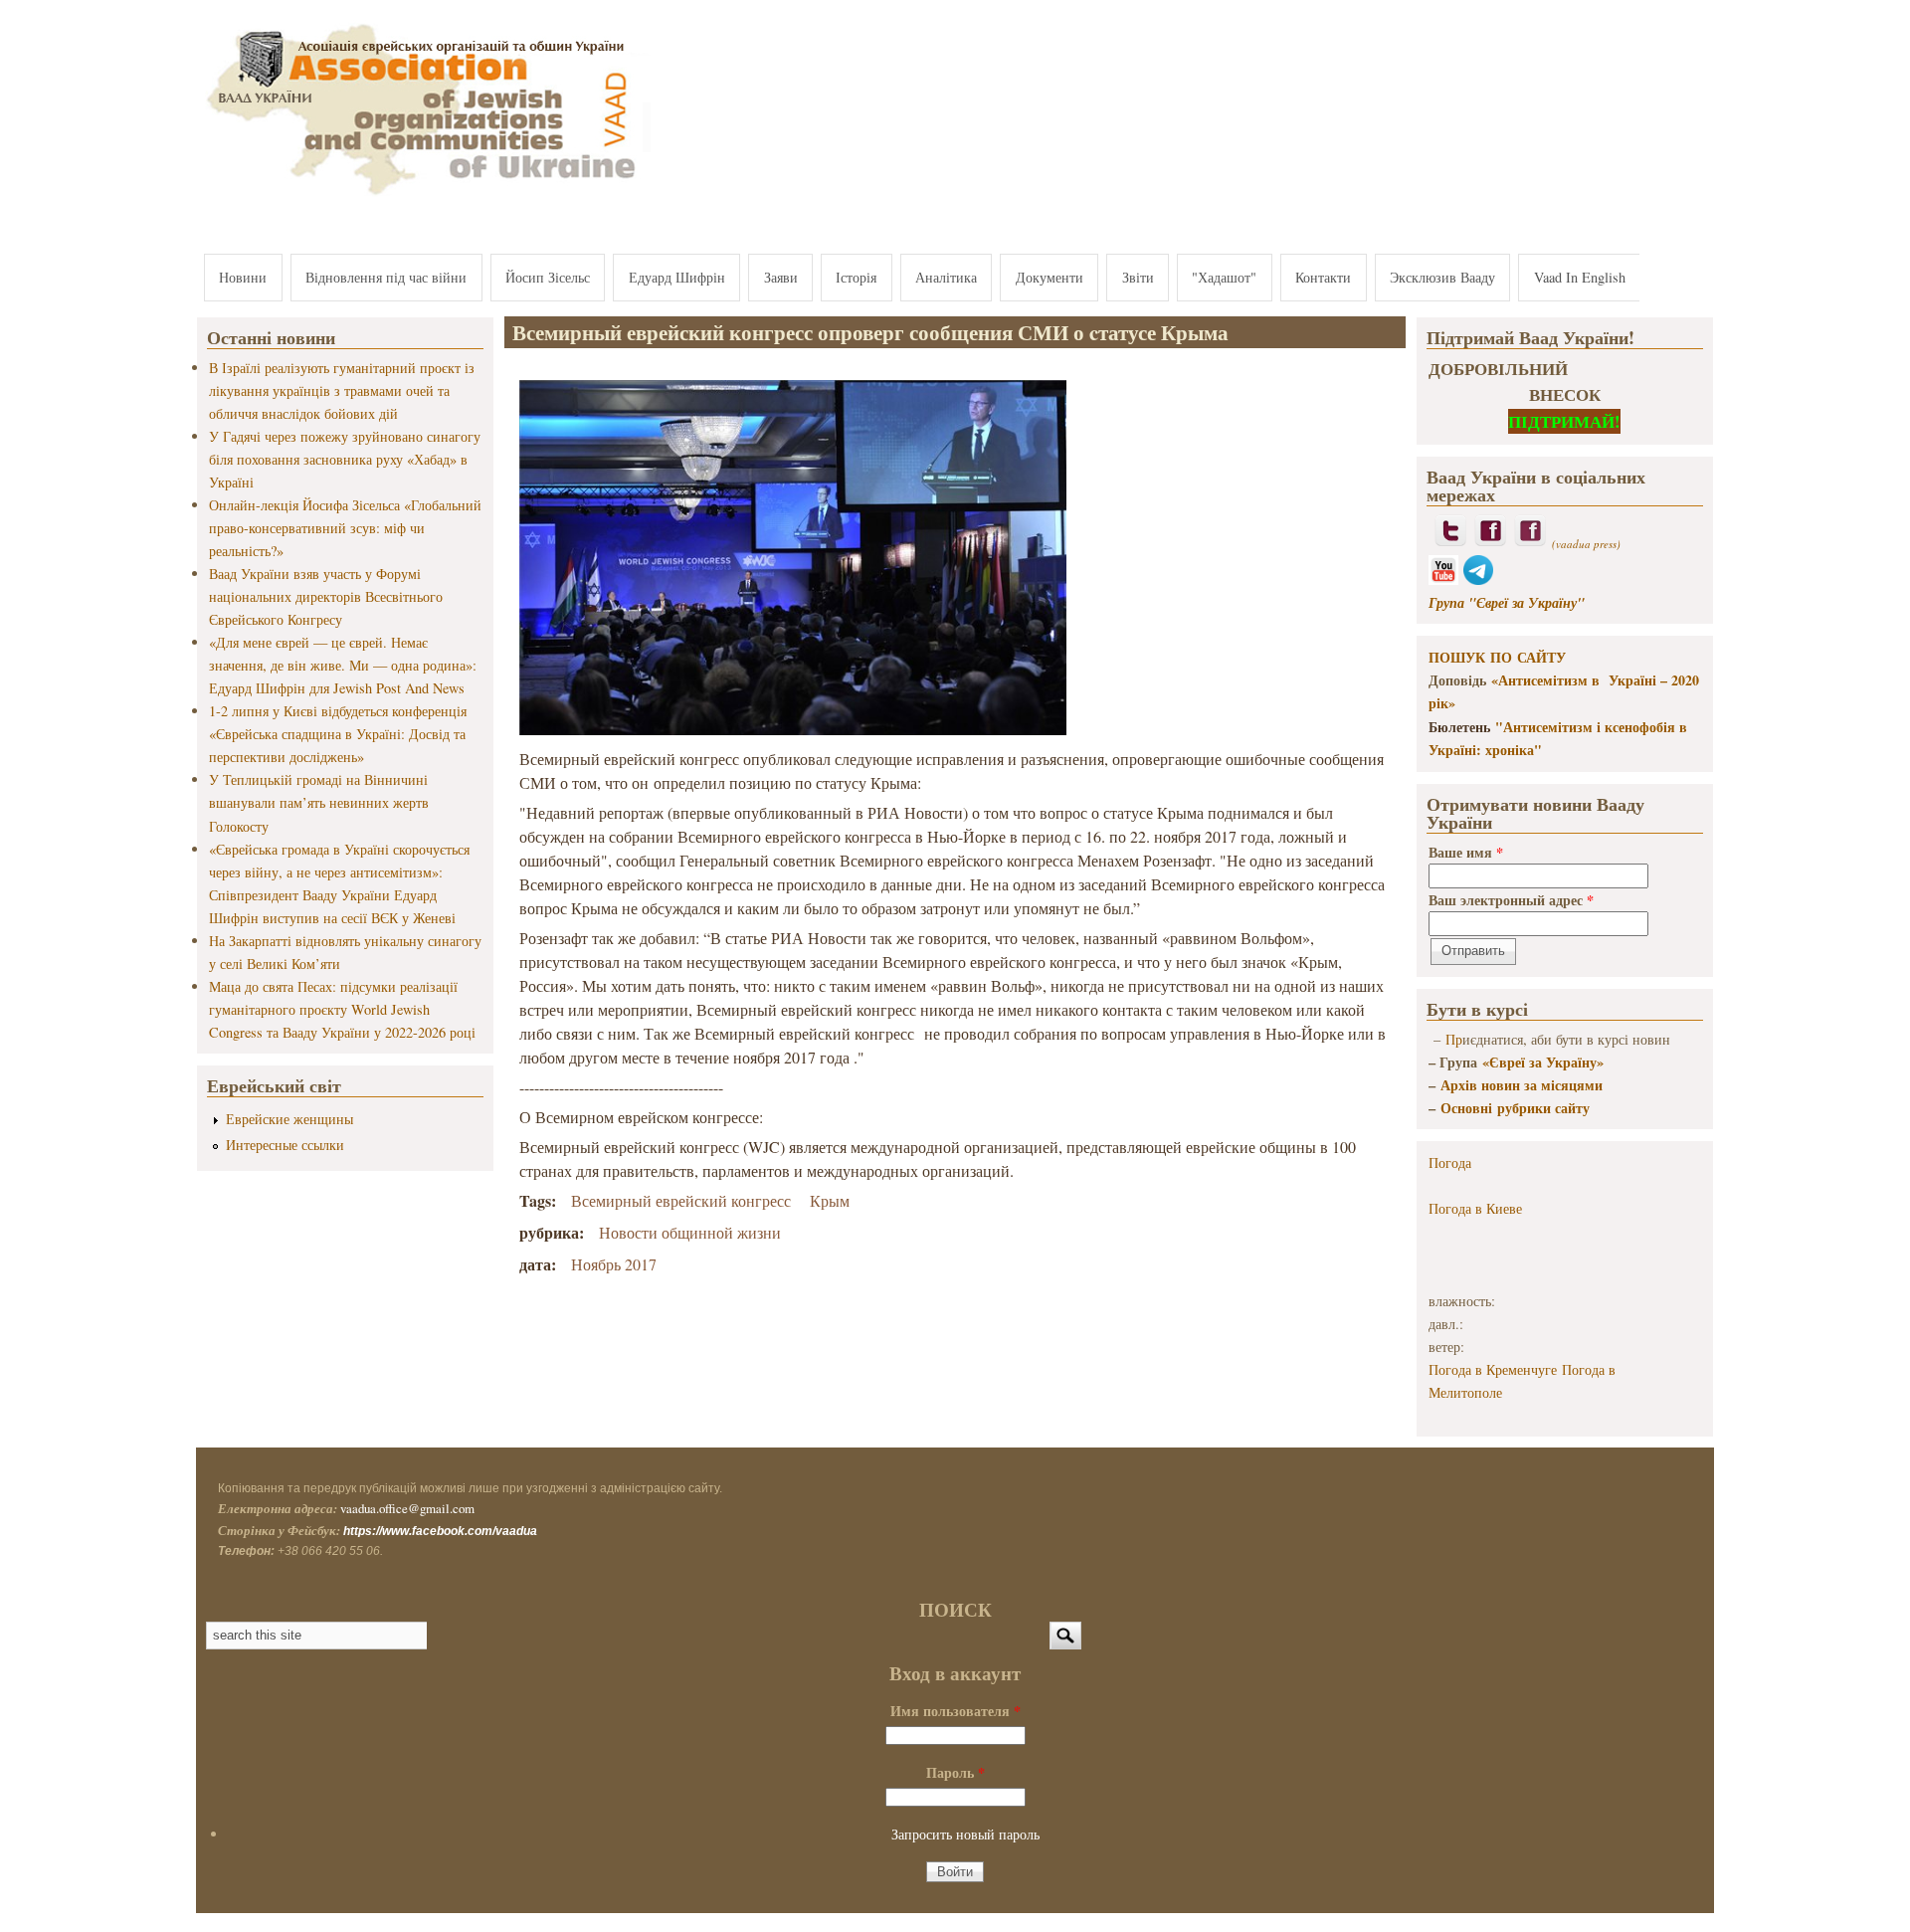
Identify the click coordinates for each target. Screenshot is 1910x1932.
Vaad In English (1580, 277)
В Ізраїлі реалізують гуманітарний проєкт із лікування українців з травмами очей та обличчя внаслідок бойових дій (342, 390)
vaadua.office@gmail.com (407, 1508)
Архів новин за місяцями (1522, 1085)
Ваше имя (1466, 852)
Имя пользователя (955, 1711)
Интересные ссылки (285, 1145)
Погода (1450, 1162)
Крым (830, 1200)
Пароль (955, 1772)
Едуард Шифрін (677, 277)
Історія (856, 277)
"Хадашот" (1224, 277)
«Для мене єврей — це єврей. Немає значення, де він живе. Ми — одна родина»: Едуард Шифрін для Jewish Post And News (343, 665)
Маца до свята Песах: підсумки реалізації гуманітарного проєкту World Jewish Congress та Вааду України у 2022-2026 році (342, 1009)
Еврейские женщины (289, 1119)
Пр (1454, 1039)
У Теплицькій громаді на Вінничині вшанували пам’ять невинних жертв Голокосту (319, 802)
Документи (1050, 277)
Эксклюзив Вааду (1442, 277)
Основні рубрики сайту (1515, 1108)
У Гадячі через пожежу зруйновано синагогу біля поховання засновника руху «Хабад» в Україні (345, 459)
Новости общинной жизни (690, 1232)
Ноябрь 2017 (614, 1264)
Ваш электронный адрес (1511, 900)
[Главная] (424, 196)
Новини (243, 277)
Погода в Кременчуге (1493, 1369)
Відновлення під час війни (386, 277)
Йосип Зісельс (548, 277)
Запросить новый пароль (965, 1834)
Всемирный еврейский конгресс (681, 1200)
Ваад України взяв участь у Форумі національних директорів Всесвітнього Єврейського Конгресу (326, 596)
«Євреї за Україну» (1543, 1062)
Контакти (1323, 277)
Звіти (1138, 277)
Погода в (1475, 1208)
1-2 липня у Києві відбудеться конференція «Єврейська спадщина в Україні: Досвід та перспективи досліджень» (338, 734)
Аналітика (946, 277)
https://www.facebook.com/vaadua (440, 1531)
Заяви (781, 277)
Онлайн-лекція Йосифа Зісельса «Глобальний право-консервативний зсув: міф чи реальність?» (345, 528)
